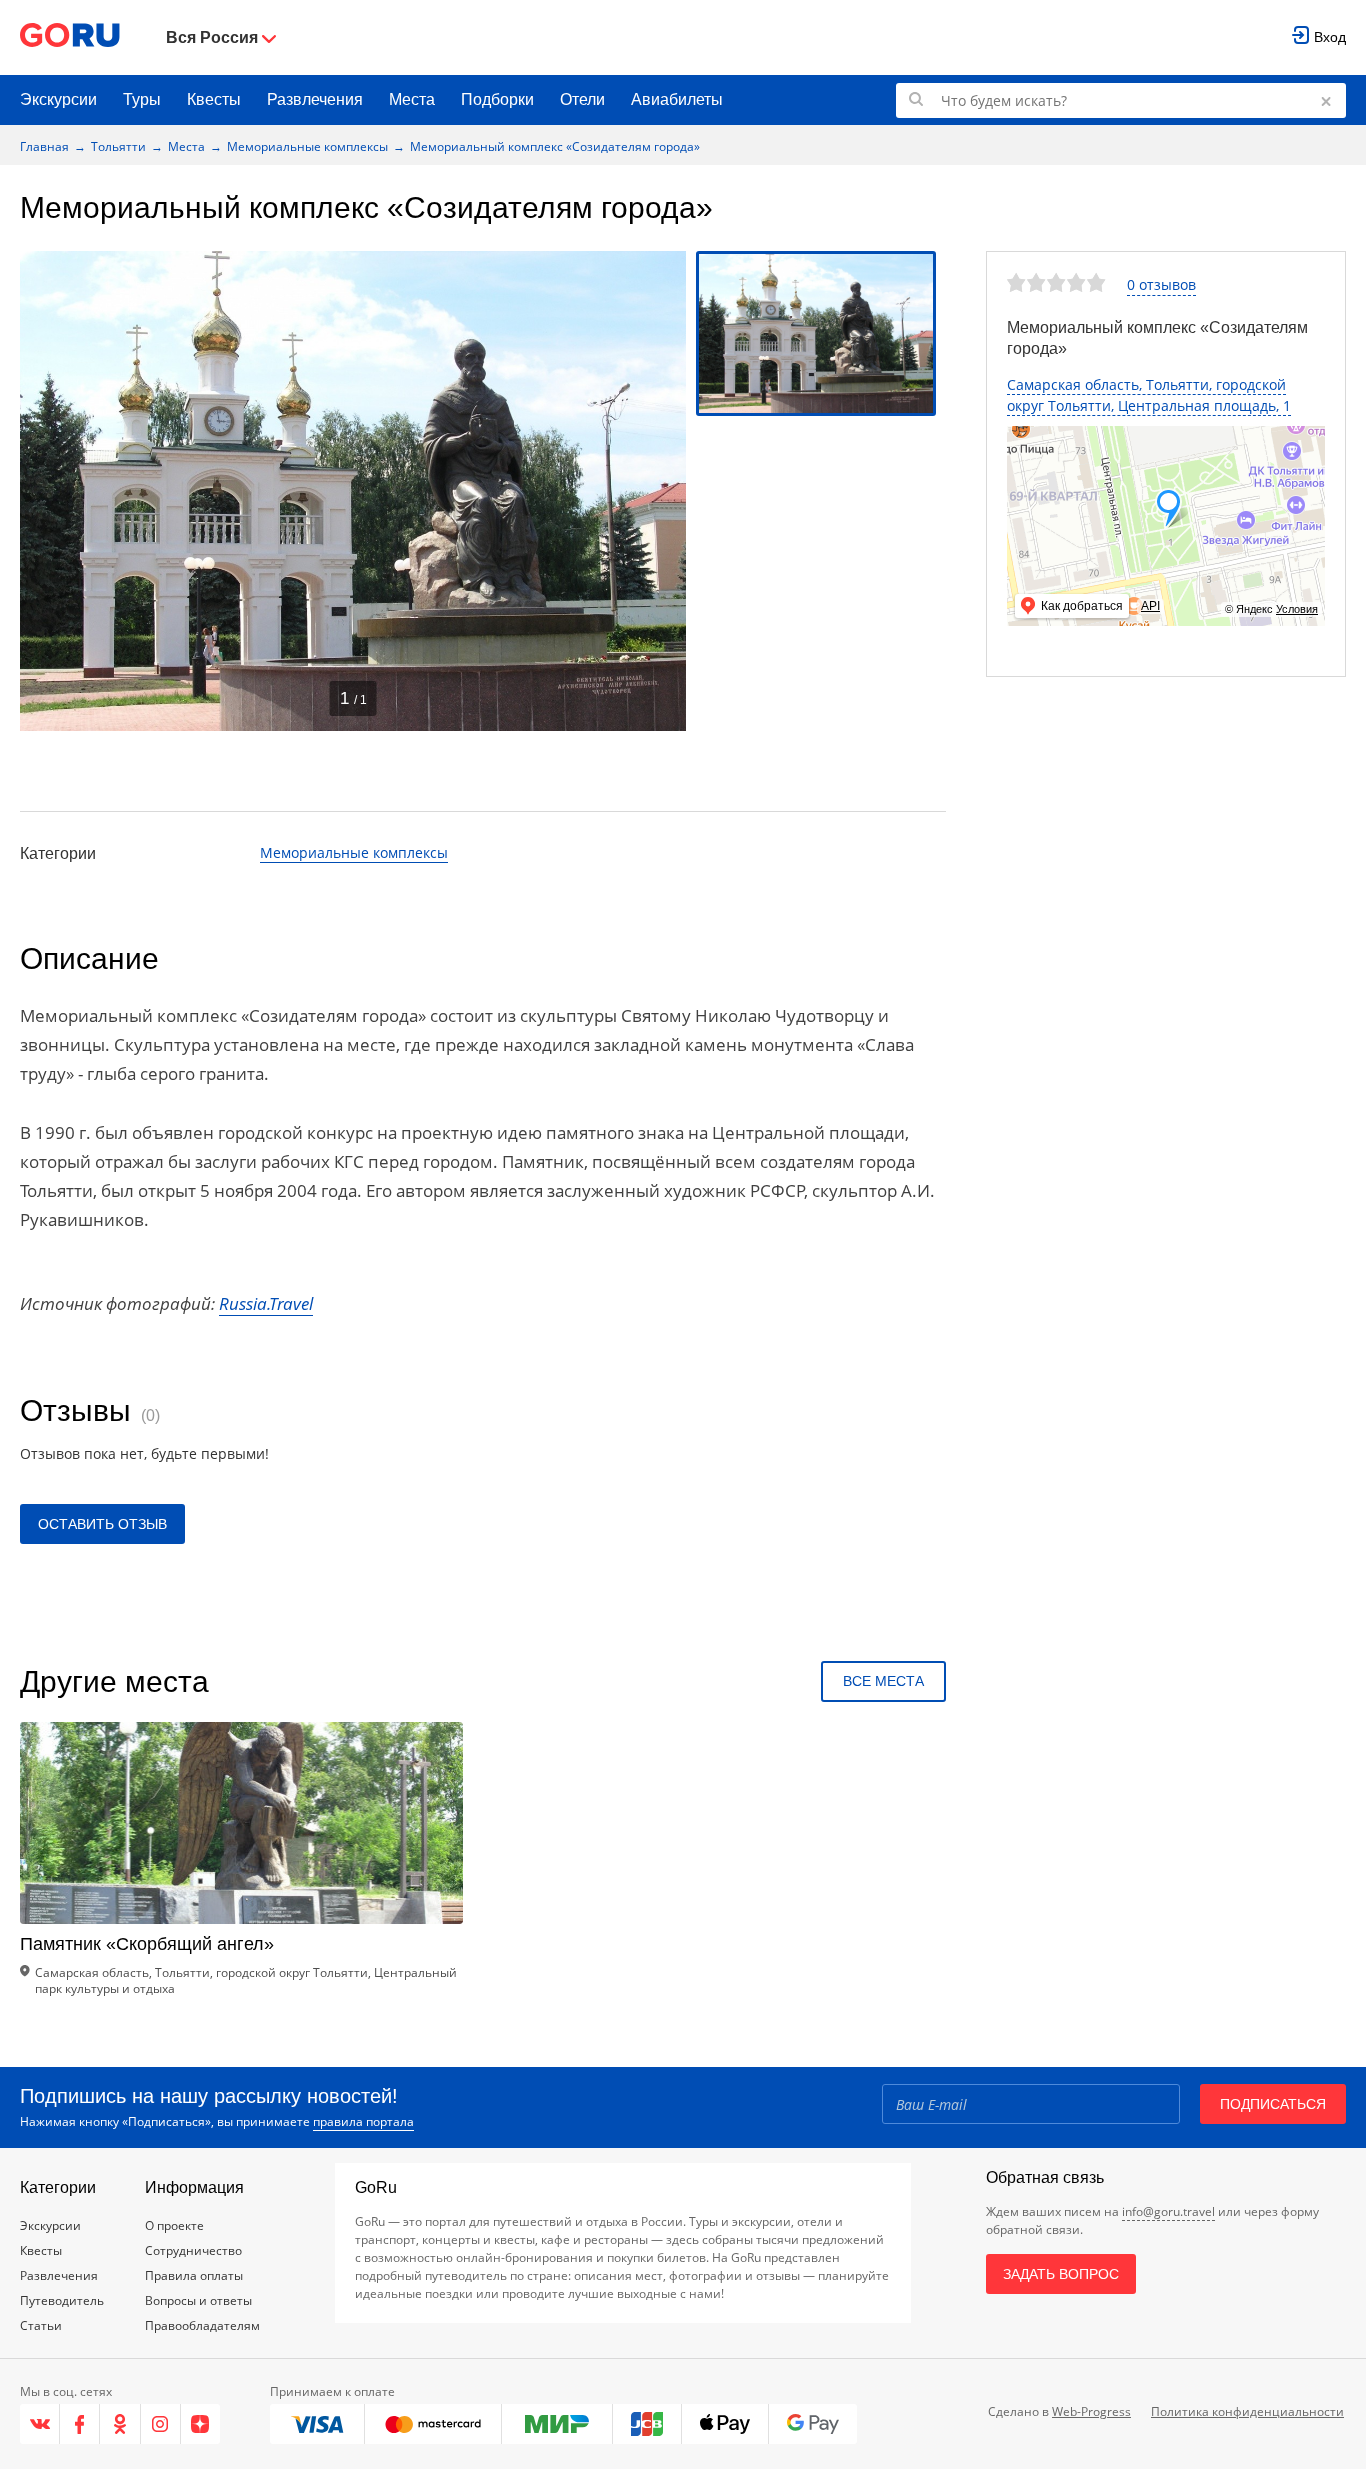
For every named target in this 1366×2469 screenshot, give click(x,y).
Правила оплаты (194, 2275)
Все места (883, 1681)
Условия (1297, 609)
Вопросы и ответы (198, 2300)
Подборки (497, 99)
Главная (44, 146)
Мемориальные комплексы (307, 146)
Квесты (214, 99)
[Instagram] (161, 2424)
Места (412, 99)
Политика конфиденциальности (1247, 2411)
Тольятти (118, 146)
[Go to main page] (70, 37)
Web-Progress (1091, 2411)
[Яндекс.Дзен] (200, 2424)
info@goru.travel (1168, 2211)
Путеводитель (62, 2300)
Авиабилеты (677, 99)
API (1150, 606)
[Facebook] (80, 2424)
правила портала (363, 2121)
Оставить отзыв (102, 1524)
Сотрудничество (193, 2250)
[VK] (40, 2424)
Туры (142, 99)
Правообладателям (202, 2325)
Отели (582, 99)
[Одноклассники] (120, 2424)
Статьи (41, 2325)
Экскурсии (58, 99)
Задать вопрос (1061, 2274)
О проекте (174, 2225)
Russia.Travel (266, 1303)
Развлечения (315, 99)
